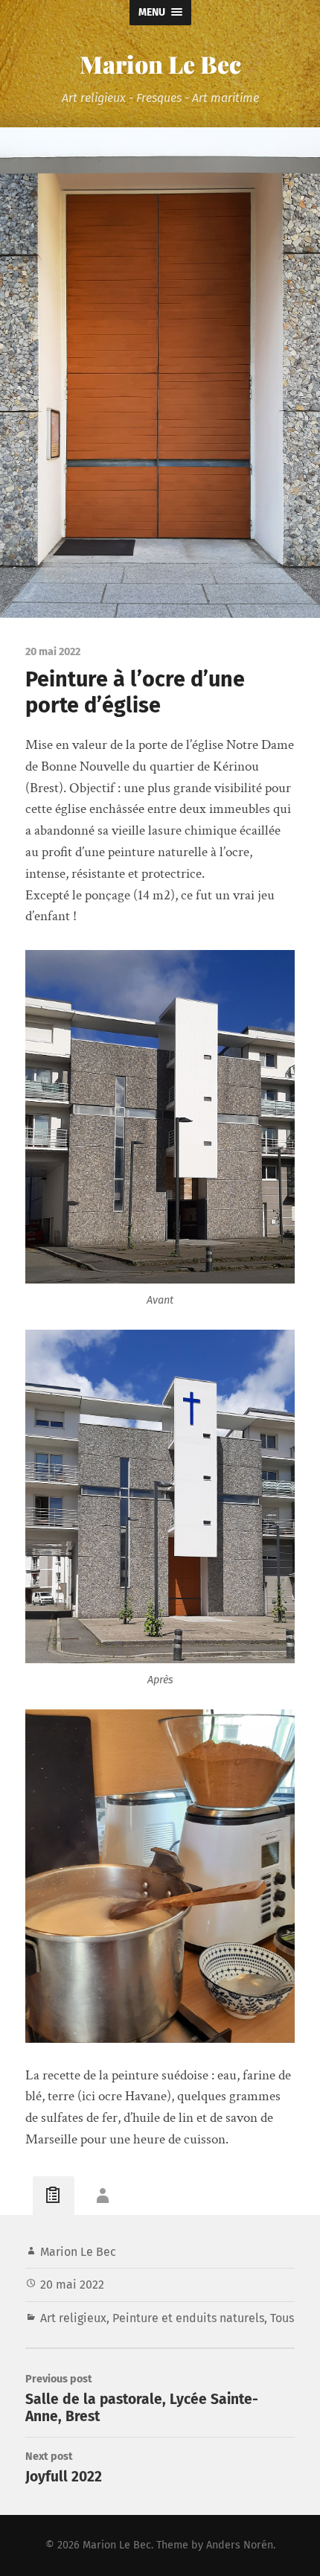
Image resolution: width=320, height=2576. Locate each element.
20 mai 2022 (72, 2285)
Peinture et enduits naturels (188, 2318)
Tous (282, 2318)
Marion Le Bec (160, 64)
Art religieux (73, 2318)
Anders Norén (240, 2545)
